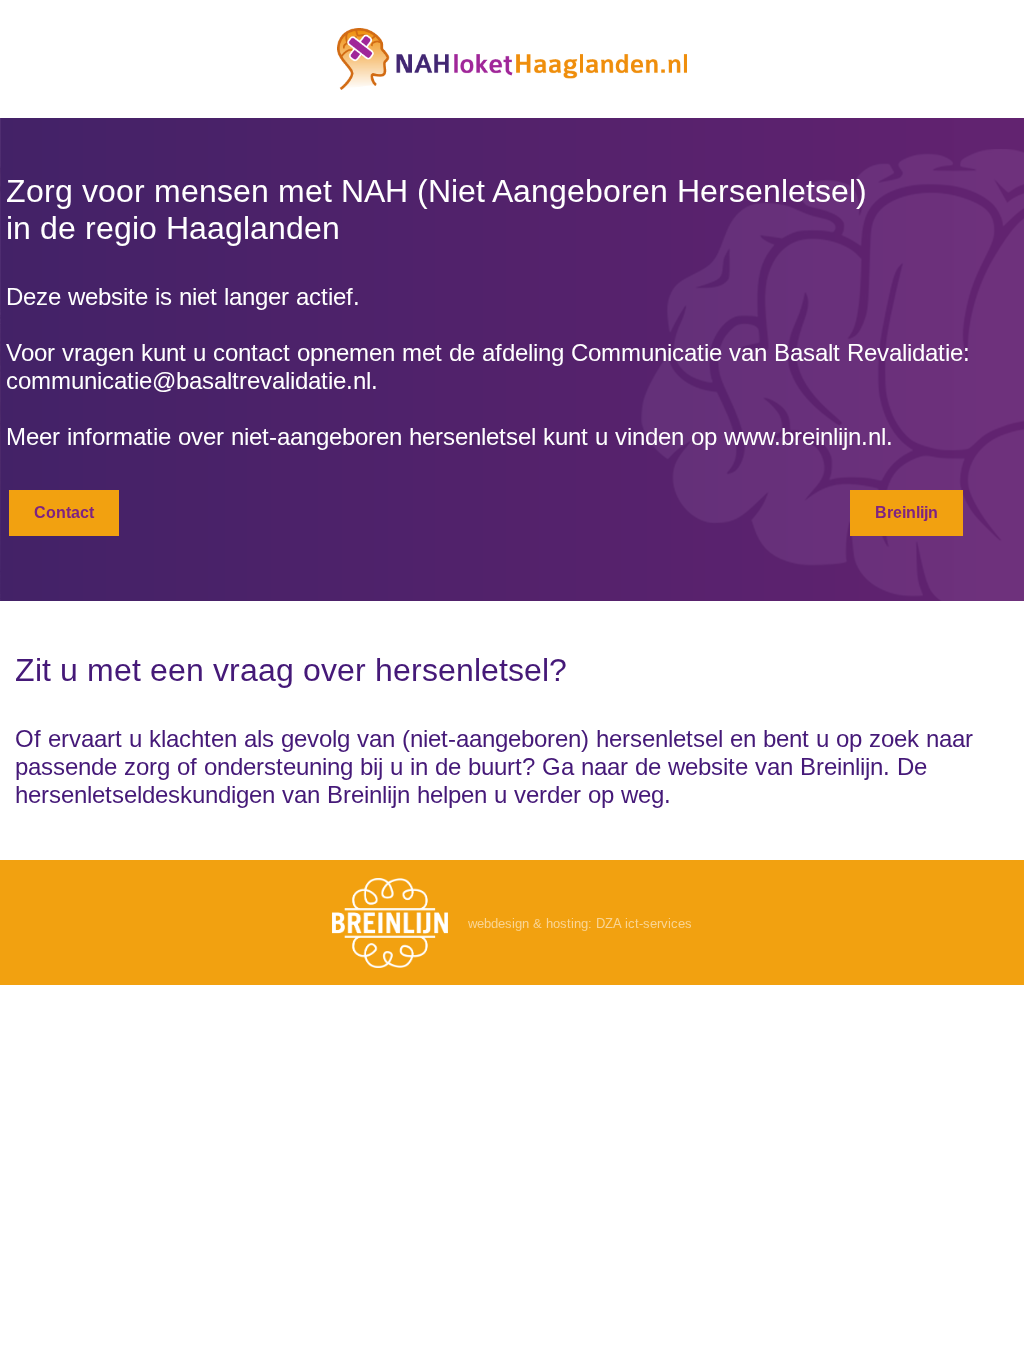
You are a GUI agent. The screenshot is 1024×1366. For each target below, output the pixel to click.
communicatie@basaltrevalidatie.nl (188, 380)
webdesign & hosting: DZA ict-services (580, 923)
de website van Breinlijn (759, 766)
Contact (64, 512)
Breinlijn (906, 512)
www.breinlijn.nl (805, 436)
